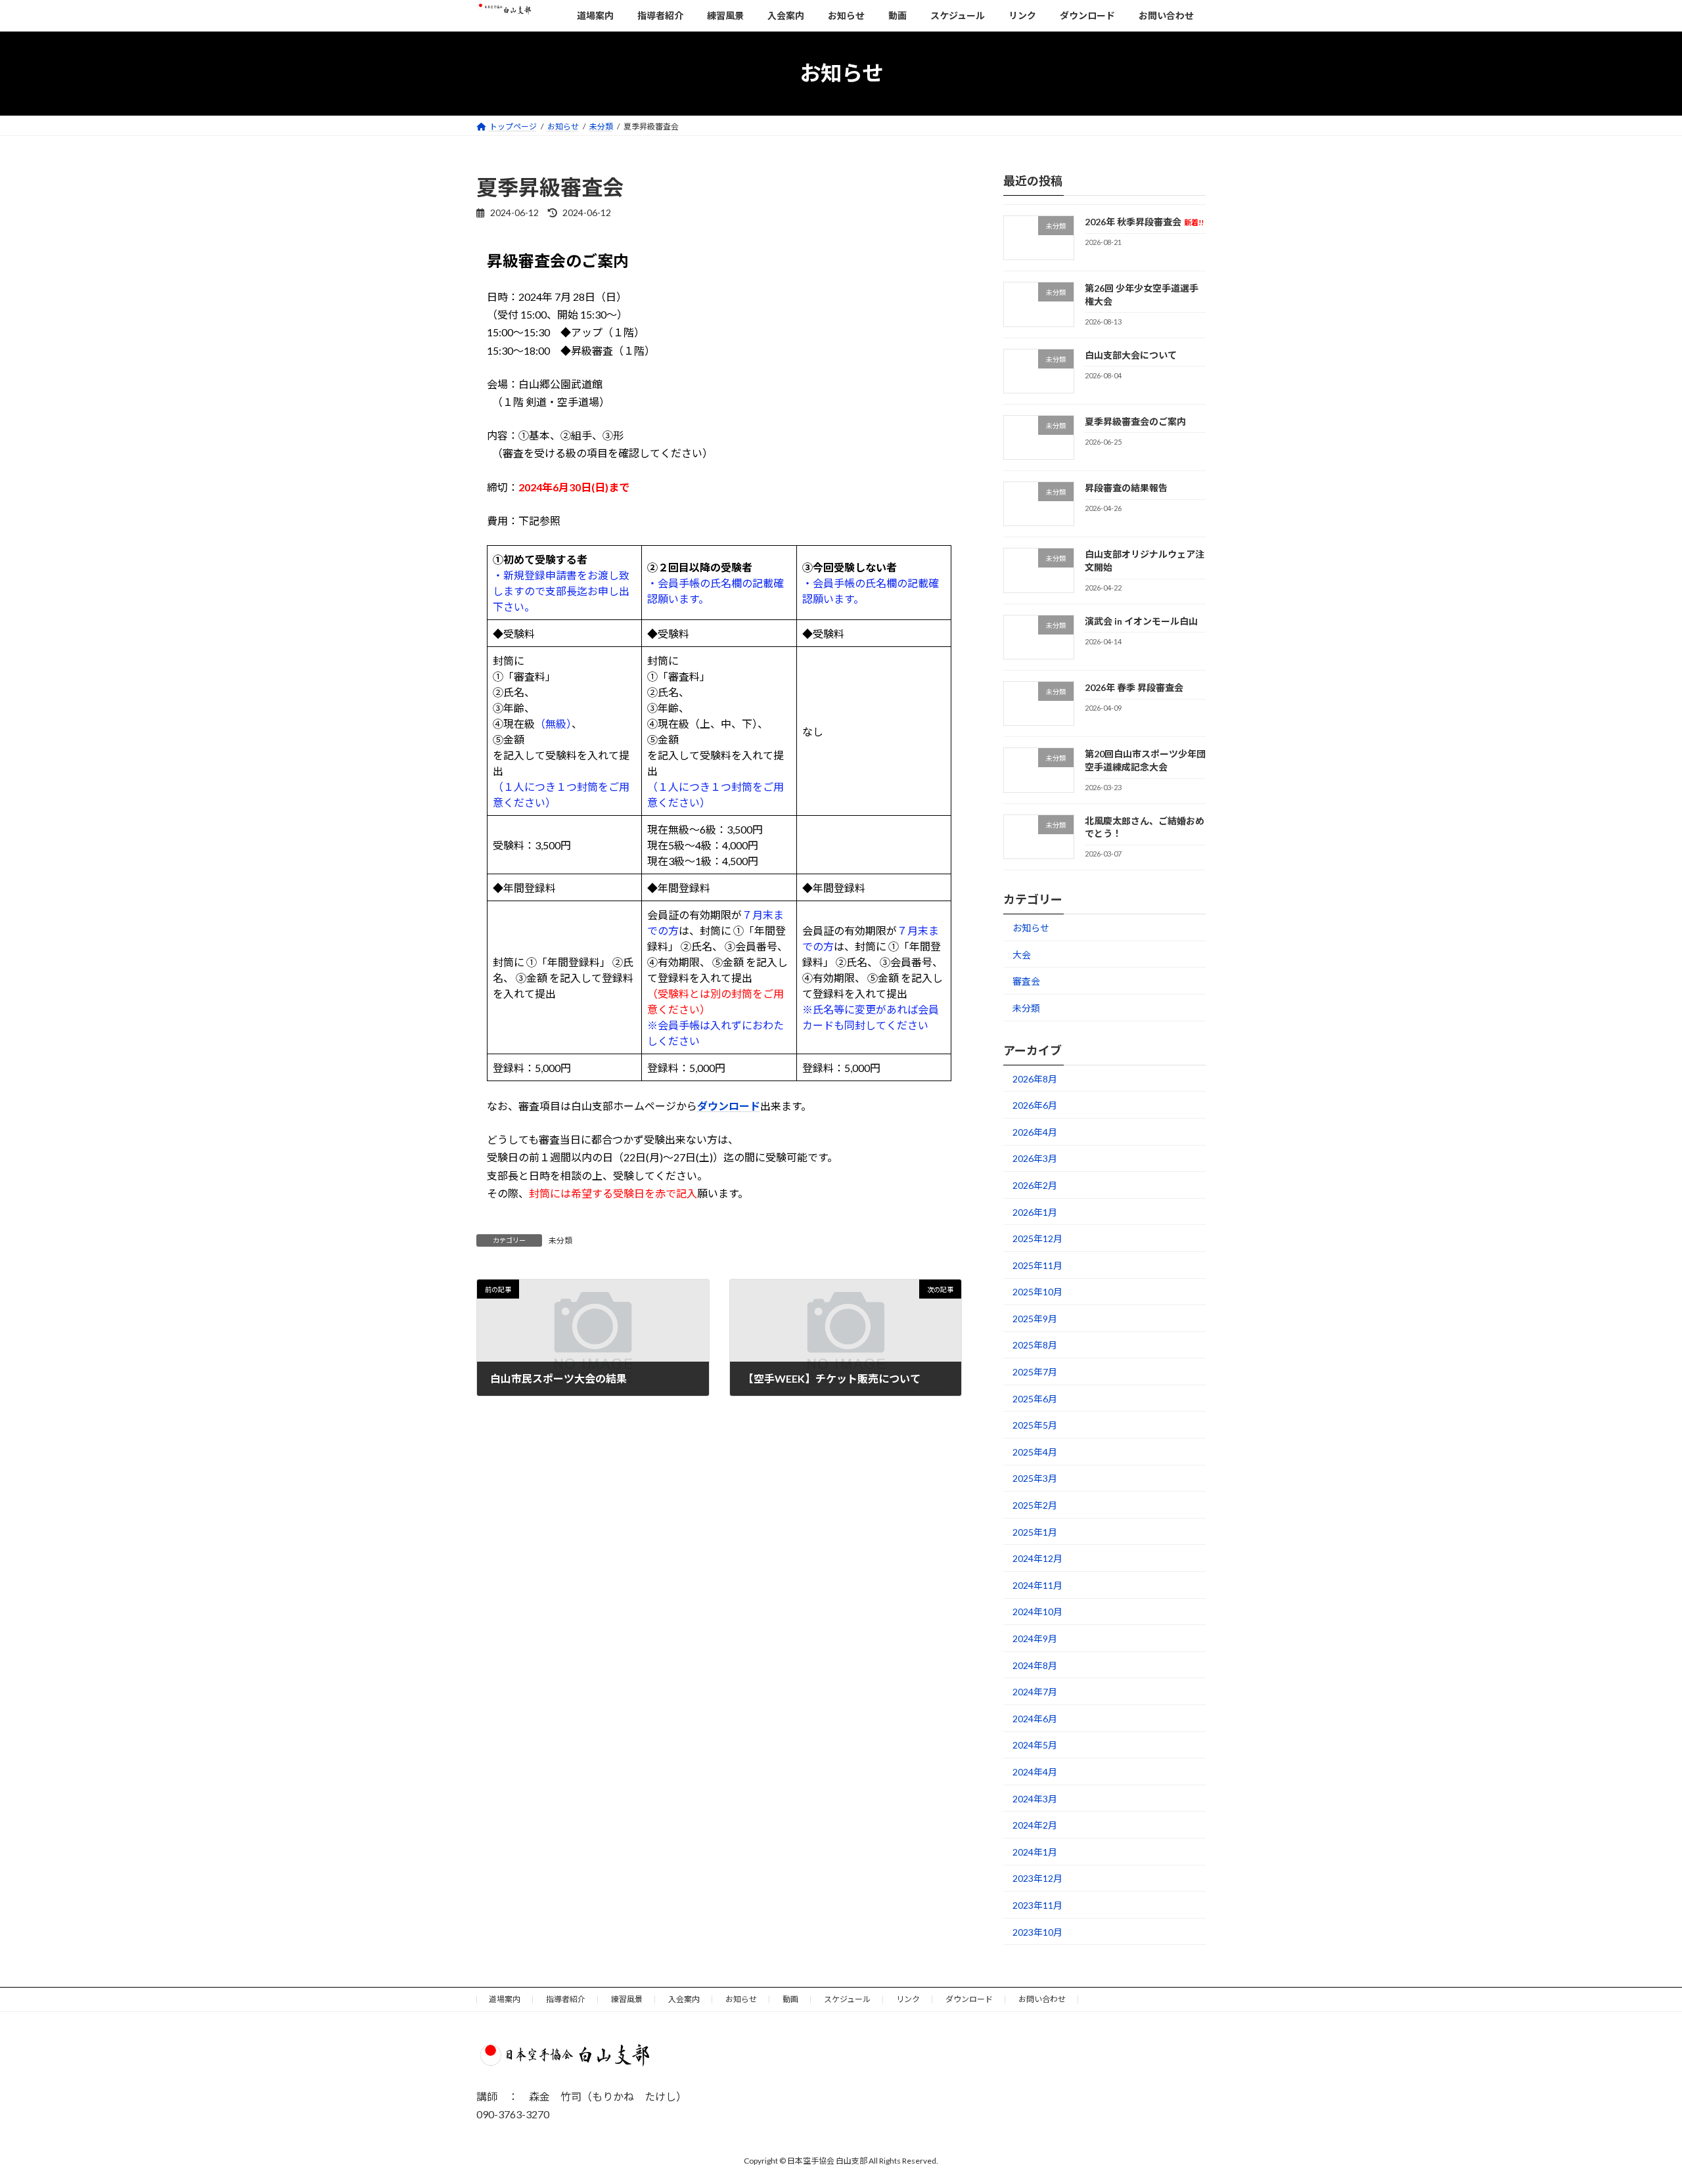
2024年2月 (1035, 1825)
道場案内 (505, 1999)
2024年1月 (1035, 1851)
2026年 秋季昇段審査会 (1144, 222)
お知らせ (1031, 928)
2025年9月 (1035, 1318)
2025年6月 (1035, 1398)
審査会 (1026, 981)
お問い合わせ (1042, 1999)
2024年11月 (1037, 1585)
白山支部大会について (1131, 354)
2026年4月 (1035, 1131)
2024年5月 (1035, 1745)
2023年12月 (1037, 1878)
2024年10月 (1037, 1612)
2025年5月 (1035, 1425)
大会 (1022, 954)
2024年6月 (1035, 1718)
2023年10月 (1037, 1931)
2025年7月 (1035, 1372)
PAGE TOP (1633, 2106)
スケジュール (847, 1999)
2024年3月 (1035, 1798)
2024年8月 (1035, 1665)
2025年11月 (1037, 1265)
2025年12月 (1037, 1238)
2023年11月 (1037, 1905)
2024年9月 (1035, 1638)
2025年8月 (1035, 1345)
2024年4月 (1035, 1772)
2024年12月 (1037, 1558)
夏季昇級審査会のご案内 (1135, 421)
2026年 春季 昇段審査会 (1134, 687)
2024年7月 (1035, 1692)
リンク (908, 1999)
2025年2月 (1035, 1505)
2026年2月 (1035, 1185)
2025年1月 (1035, 1531)
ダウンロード (729, 1106)
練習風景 (627, 1999)
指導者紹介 (566, 1999)
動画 (790, 1999)
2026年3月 (1035, 1158)
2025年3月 (1035, 1478)
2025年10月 (1037, 1292)
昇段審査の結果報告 (1126, 488)
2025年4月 (1035, 1451)
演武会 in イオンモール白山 (1141, 620)
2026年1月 (1035, 1212)
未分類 (560, 1240)
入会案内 (684, 1999)
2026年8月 (1035, 1078)
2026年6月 (1035, 1105)
